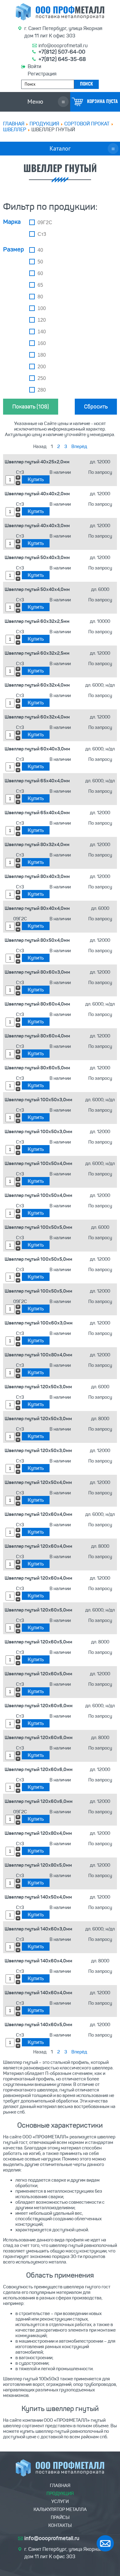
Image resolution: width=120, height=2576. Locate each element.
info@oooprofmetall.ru (63, 46)
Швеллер (15, 130)
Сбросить (96, 407)
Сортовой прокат (87, 124)
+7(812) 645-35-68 (62, 59)
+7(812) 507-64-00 (62, 52)
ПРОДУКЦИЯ (44, 124)
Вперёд (79, 447)
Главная (14, 124)
